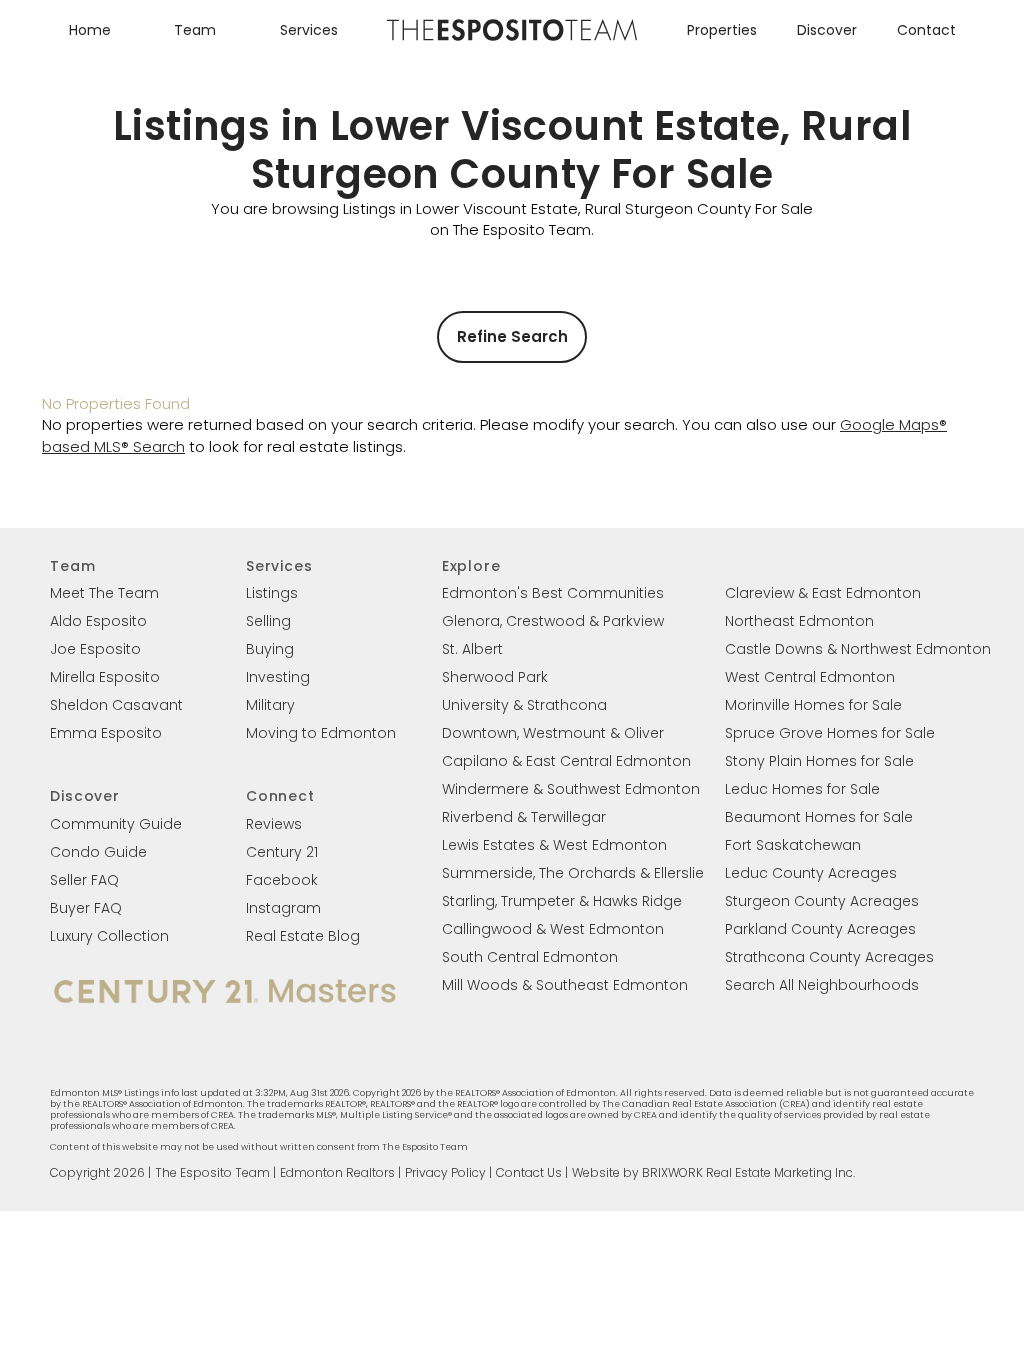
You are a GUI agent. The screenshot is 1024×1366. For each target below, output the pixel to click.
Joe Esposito (95, 649)
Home (90, 30)
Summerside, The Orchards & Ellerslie (573, 873)
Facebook (282, 880)
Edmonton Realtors (337, 1172)
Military (270, 705)
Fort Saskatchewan (793, 845)
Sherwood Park (495, 677)
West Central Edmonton (810, 677)
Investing (278, 677)
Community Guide (116, 824)
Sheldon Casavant (116, 705)
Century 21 (282, 852)
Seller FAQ (84, 880)
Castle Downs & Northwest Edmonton (858, 649)
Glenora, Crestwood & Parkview (553, 621)
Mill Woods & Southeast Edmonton (565, 985)
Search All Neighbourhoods (822, 985)
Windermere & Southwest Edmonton (571, 789)
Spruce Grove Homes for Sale (830, 733)
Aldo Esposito (98, 621)
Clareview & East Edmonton (823, 593)
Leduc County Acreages (811, 873)
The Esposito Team (212, 1172)
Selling (268, 621)
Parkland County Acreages (820, 929)
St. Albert (472, 649)
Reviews (274, 824)
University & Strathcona (524, 705)
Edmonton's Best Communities (553, 593)
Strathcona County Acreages (829, 957)
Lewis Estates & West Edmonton (554, 845)
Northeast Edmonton (799, 621)
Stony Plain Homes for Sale (819, 761)
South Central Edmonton (530, 957)
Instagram (283, 908)
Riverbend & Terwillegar (524, 817)
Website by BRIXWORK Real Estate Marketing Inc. (713, 1172)
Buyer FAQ (86, 908)
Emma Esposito (106, 733)
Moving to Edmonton (321, 733)
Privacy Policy (445, 1172)
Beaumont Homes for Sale (819, 817)
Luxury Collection (109, 936)
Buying (270, 649)
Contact (926, 30)
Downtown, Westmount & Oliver (553, 733)
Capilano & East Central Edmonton (566, 761)
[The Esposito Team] (512, 39)
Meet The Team (104, 593)
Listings (272, 593)
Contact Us (529, 1172)
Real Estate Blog (303, 936)
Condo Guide (98, 852)
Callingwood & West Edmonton (553, 929)
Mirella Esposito (105, 677)
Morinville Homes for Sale (813, 705)
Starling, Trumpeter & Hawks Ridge (562, 901)
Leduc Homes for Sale (802, 789)
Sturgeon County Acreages (822, 901)
